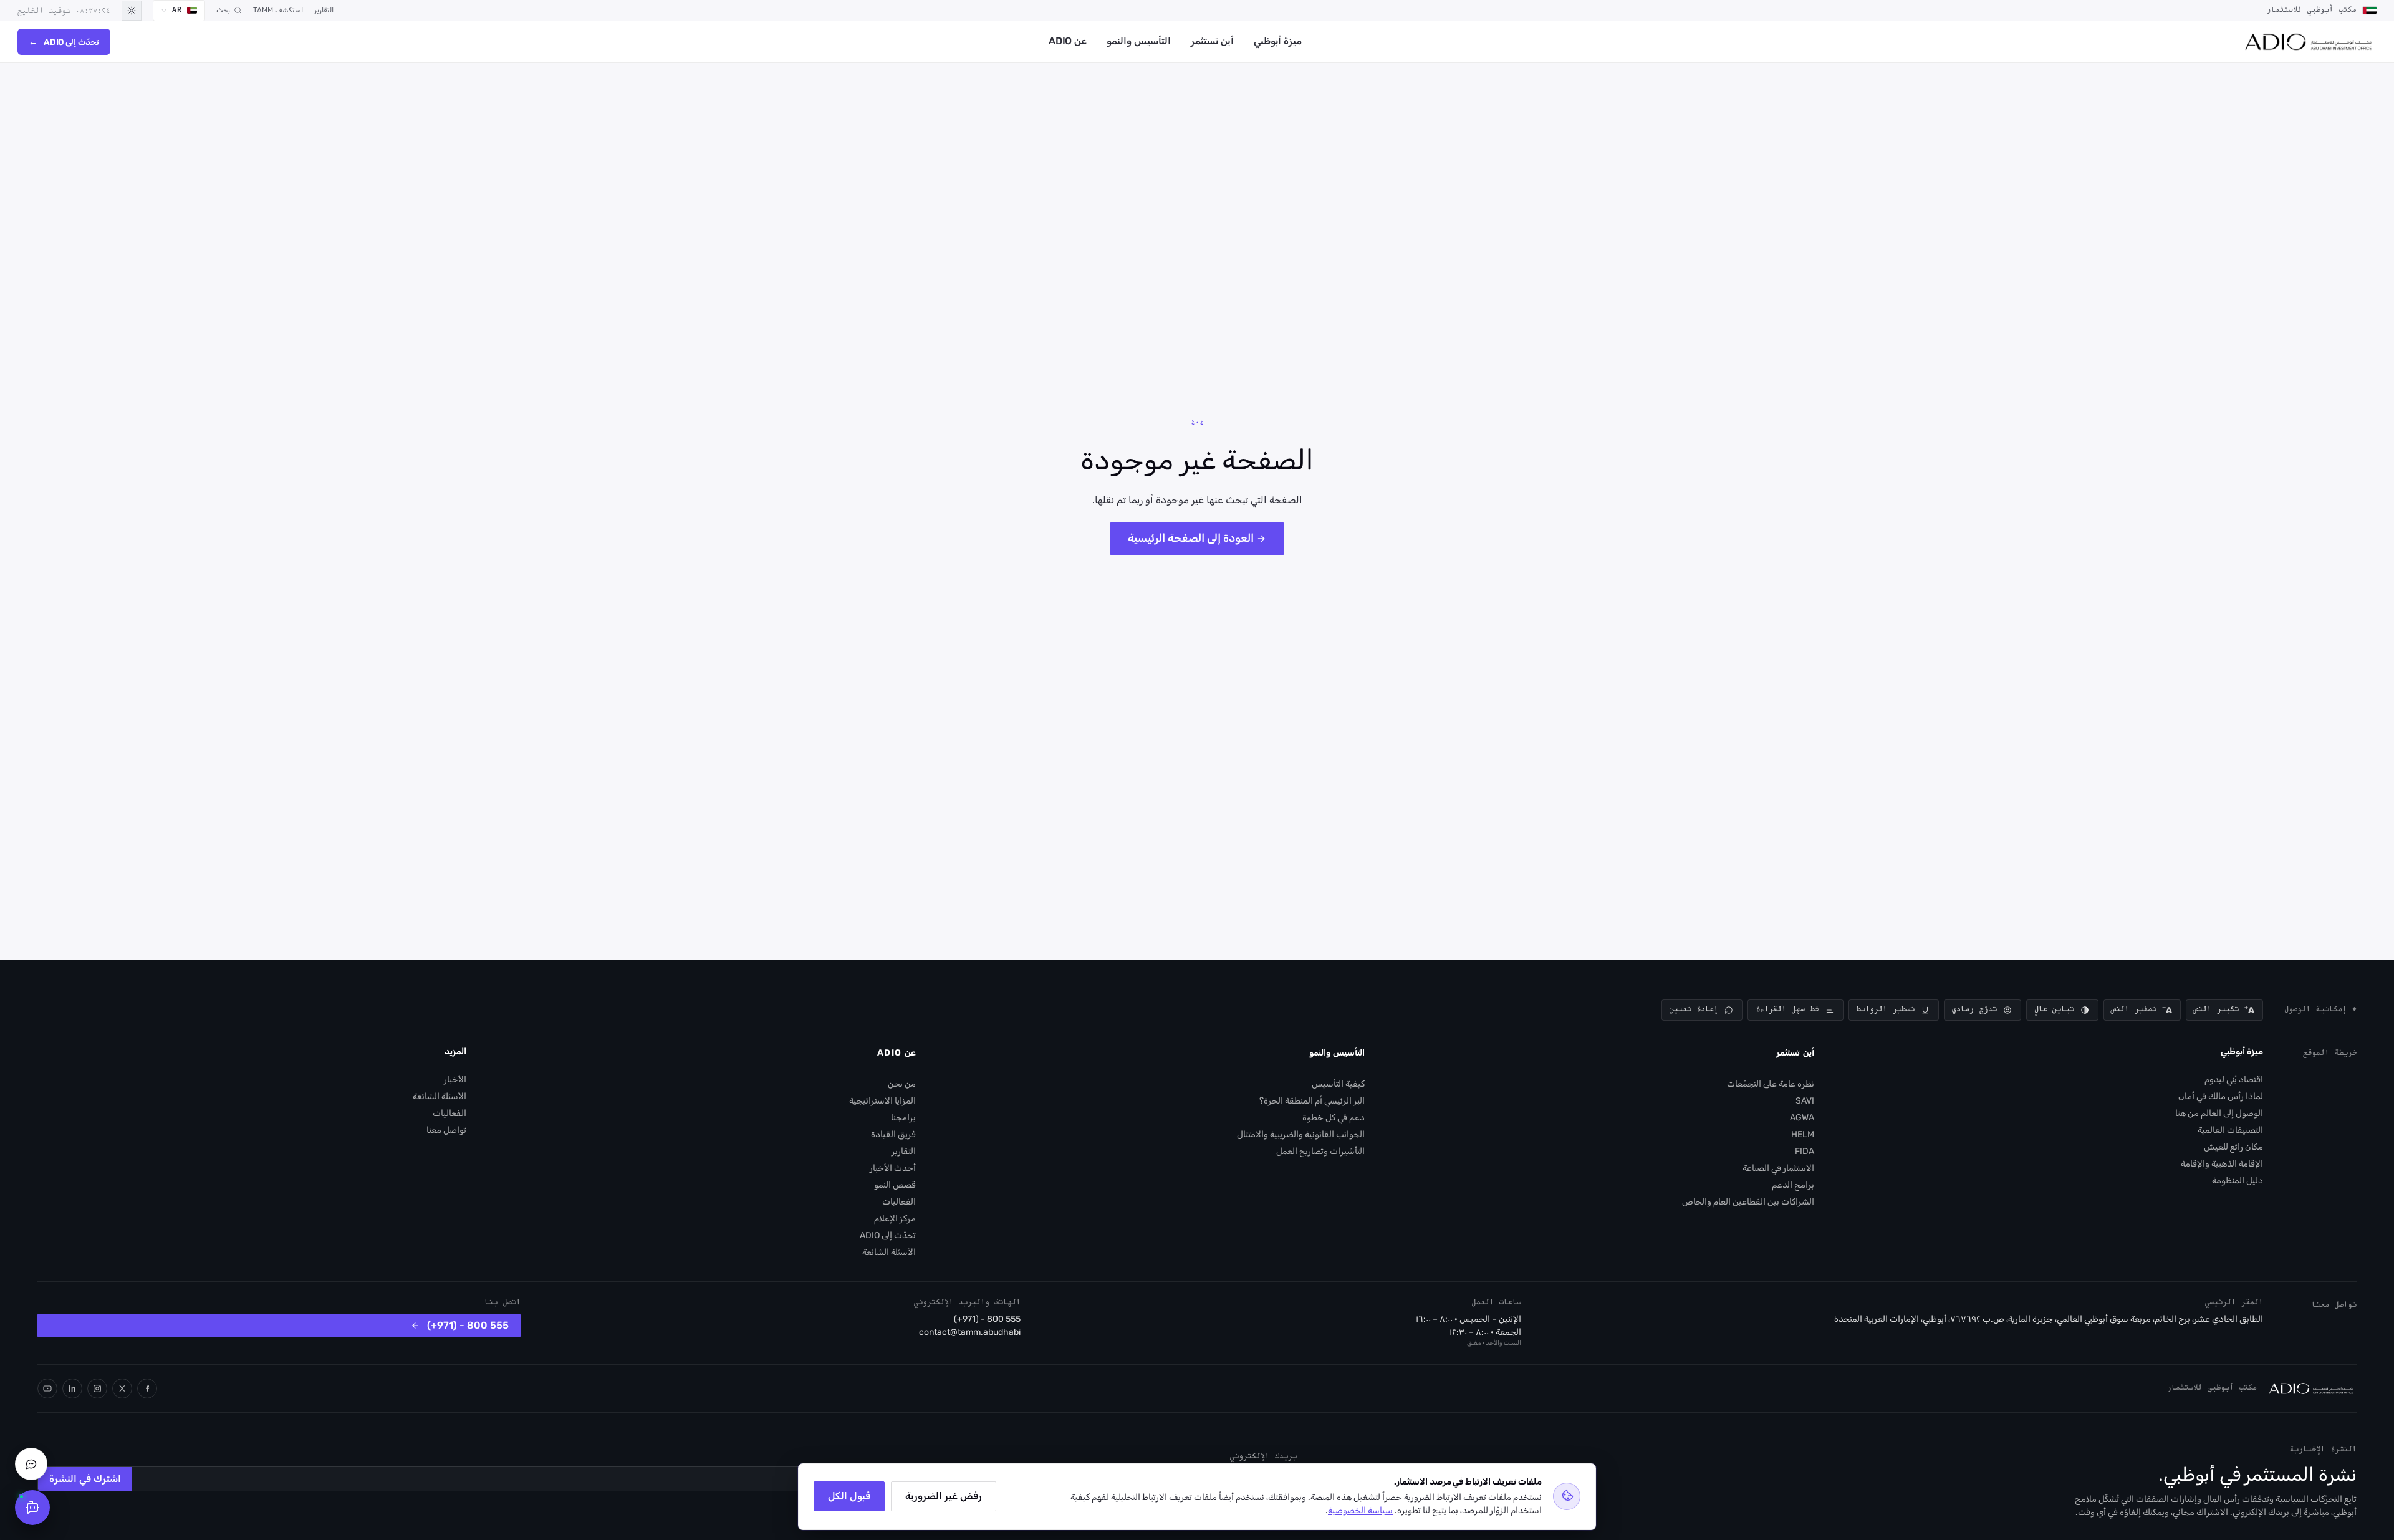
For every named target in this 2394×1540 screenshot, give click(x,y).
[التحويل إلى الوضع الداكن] (132, 11)
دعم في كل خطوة (1334, 1118)
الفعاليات (899, 1202)
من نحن (902, 1084)
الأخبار (455, 1080)
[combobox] (179, 11)
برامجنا (903, 1118)
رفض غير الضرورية (944, 1496)
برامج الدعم (1793, 1185)
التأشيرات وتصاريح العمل (1320, 1151)
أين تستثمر (1212, 41)
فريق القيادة (893, 1134)
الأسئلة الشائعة (889, 1252)
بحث (223, 10)
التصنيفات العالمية (2230, 1130)
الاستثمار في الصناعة (1778, 1168)
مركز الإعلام (895, 1219)
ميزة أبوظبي (1278, 41)
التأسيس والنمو (1139, 41)
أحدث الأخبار (893, 1168)
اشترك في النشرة (85, 1479)
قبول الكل (849, 1496)
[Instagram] (97, 1388)
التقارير (324, 10)
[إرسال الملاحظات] (31, 1464)
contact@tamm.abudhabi (970, 1332)
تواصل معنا (446, 1130)
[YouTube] (47, 1388)
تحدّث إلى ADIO (64, 42)
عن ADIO (1068, 41)
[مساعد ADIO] (32, 1508)
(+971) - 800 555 (987, 1319)
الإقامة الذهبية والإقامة (2222, 1164)
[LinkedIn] (72, 1388)
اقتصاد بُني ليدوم (2234, 1080)
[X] (122, 1388)
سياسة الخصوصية (1360, 1510)
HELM (1803, 1134)
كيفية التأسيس (1338, 1084)
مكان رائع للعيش (2233, 1147)
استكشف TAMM (278, 10)
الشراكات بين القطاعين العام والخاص (1748, 1202)
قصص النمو (895, 1185)
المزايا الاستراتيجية (882, 1101)
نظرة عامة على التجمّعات (1771, 1084)
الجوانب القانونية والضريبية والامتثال (1301, 1134)
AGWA (1802, 1118)
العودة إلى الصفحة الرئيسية (1191, 538)
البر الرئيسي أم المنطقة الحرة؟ (1312, 1101)
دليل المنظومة (2238, 1181)
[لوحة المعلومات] (2308, 42)
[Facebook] (147, 1388)
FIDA (1805, 1151)
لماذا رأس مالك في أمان (2221, 1096)
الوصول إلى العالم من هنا (2219, 1113)
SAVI (1805, 1101)
